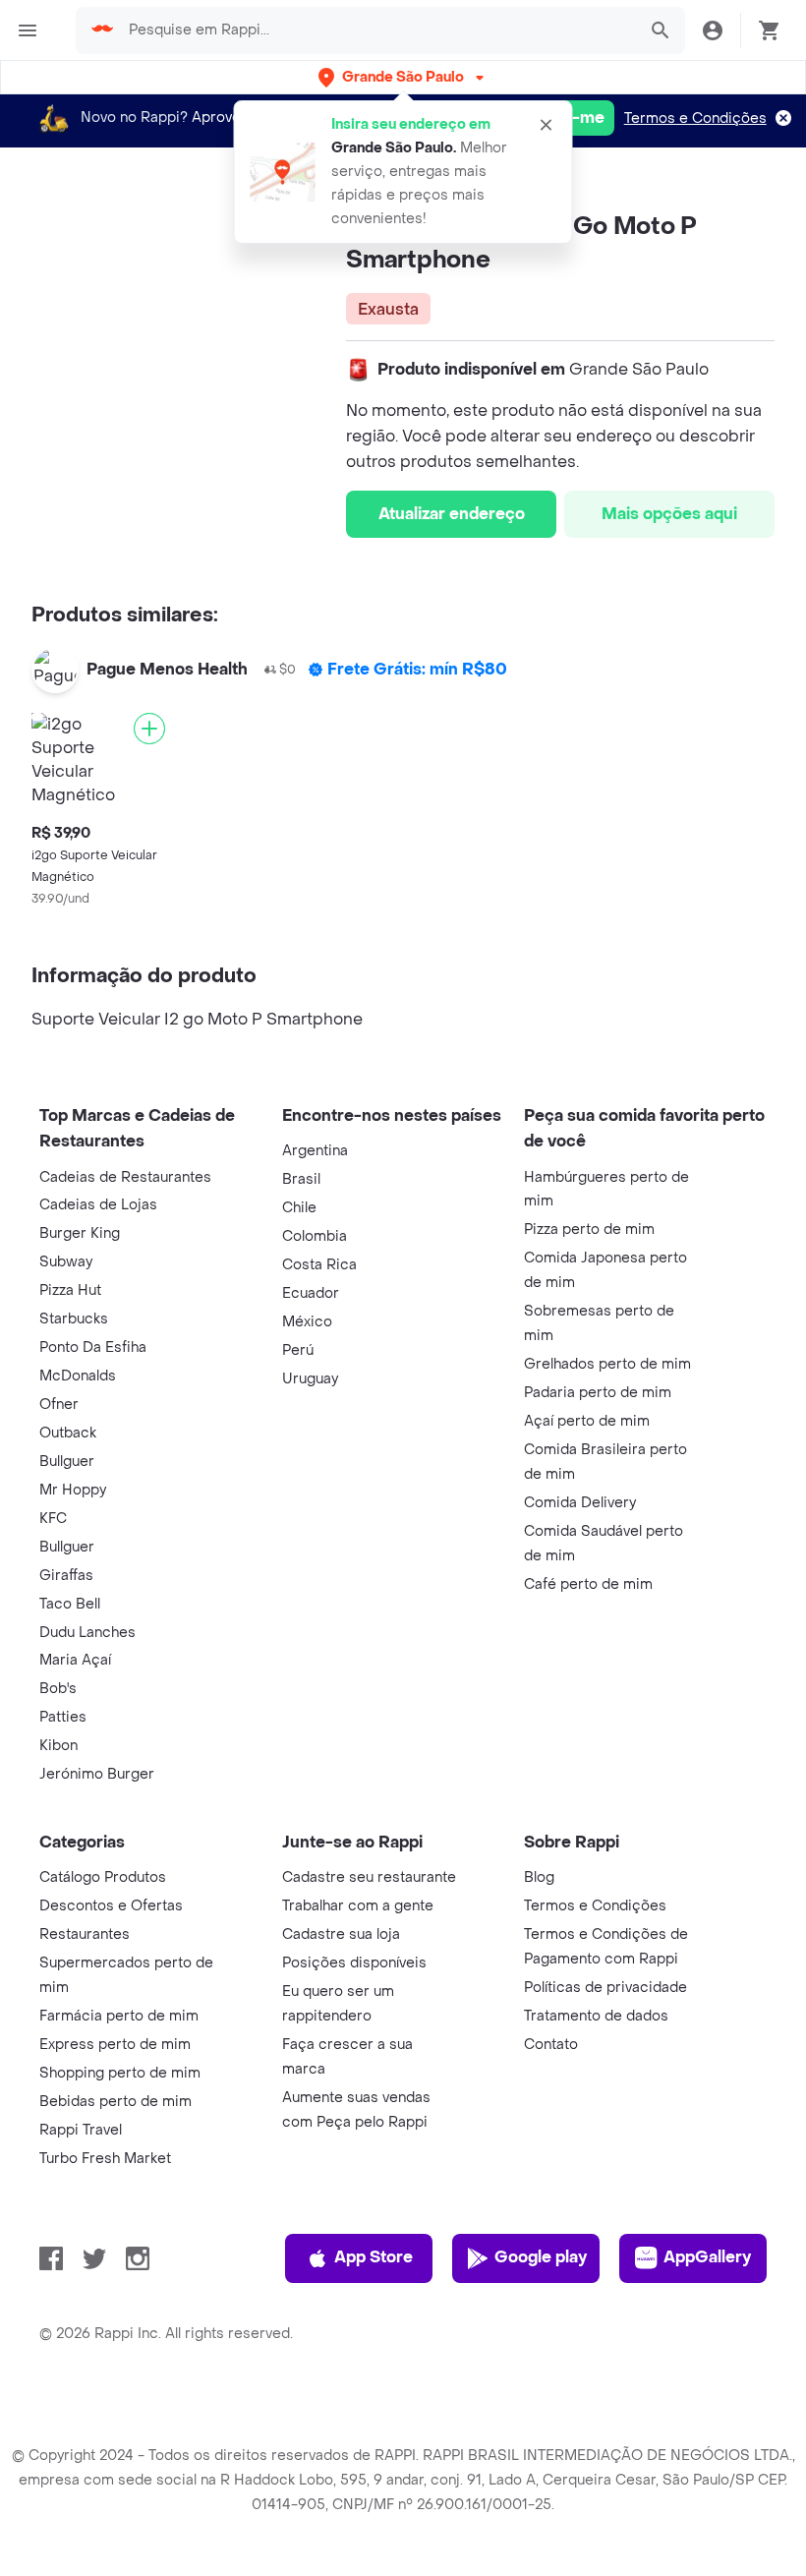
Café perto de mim (588, 1584)
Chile (299, 1208)
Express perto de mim (115, 2045)
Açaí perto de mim (587, 1421)
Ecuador (311, 1293)
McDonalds (78, 1376)
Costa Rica (319, 1265)
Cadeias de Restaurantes (125, 1177)
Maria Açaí (75, 1660)
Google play (541, 2257)
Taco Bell (70, 1604)
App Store (374, 2257)
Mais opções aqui (669, 514)
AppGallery (707, 2257)
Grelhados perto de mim (607, 1364)
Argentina (315, 1151)
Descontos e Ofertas (111, 1906)
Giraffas (66, 1576)
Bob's (58, 1689)
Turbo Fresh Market (105, 2159)
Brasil (301, 1179)
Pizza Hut (70, 1290)
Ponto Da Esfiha (93, 1347)
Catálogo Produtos (103, 1877)
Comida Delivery (580, 1503)
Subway (66, 1262)
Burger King (80, 1233)
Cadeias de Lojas (98, 1205)
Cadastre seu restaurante (369, 1877)
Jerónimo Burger (97, 1774)
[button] (403, 77)
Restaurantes (85, 1934)
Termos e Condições (695, 118)
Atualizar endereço (452, 514)
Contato (551, 2045)
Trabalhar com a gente (358, 1906)
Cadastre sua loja (341, 1934)
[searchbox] (376, 30)
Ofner (59, 1405)
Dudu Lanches (87, 1633)
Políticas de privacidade (605, 1988)
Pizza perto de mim (589, 1229)
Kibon (58, 1746)
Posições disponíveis (354, 1963)
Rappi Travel (81, 2130)
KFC (53, 1519)
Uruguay (310, 1379)
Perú (298, 1350)
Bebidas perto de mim (115, 2102)
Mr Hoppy (73, 1490)
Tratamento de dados (596, 2016)
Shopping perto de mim (120, 2073)
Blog (539, 1877)
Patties (63, 1717)
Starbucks (74, 1319)
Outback (68, 1433)
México (307, 1322)
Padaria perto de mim (598, 1393)
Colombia (315, 1236)
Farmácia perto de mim (119, 2016)
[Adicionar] (149, 729)
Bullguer (67, 1462)
